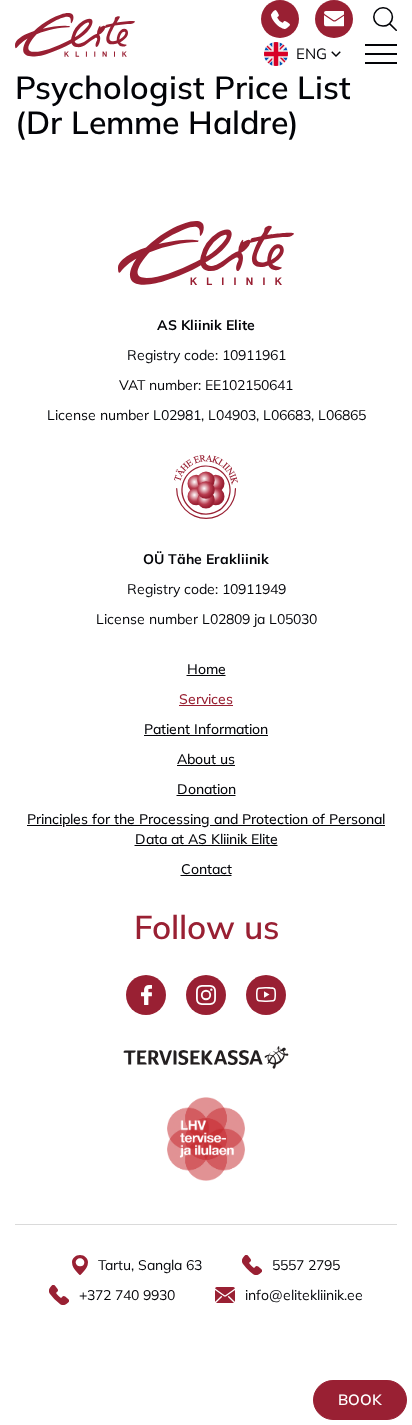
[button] (304, 54)
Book (360, 1399)
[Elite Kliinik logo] (75, 33)
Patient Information (206, 729)
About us (206, 759)
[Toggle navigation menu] (381, 54)
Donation (206, 789)
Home (206, 669)
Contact (206, 869)
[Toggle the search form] (385, 19)
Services (206, 699)
